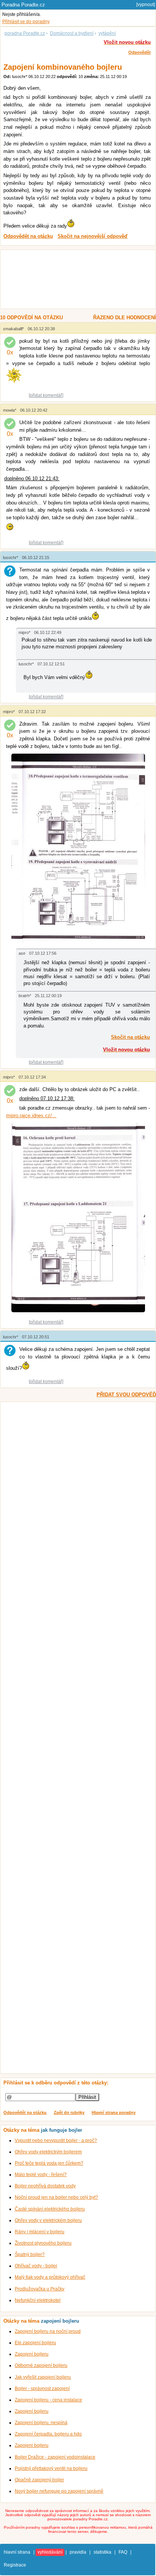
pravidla (78, 2552)
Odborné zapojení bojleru (41, 2365)
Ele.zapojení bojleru (35, 2343)
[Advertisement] (74, 280)
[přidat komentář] (46, 395)
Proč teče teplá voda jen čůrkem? (49, 2163)
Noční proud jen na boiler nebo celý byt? (56, 2197)
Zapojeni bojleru (32, 2445)
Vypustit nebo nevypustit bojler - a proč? (56, 2140)
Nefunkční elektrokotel (38, 2300)
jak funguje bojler (62, 2130)
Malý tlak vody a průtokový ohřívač (50, 2277)
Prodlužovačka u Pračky (40, 2289)
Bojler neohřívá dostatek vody (45, 2186)
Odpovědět (140, 52)
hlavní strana (17, 2552)
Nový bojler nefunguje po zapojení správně (59, 2491)
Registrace (15, 2565)
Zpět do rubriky (69, 2112)
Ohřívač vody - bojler (36, 2266)
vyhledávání (50, 2552)
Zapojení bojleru (32, 2354)
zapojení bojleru (60, 2321)
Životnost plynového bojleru (43, 2243)
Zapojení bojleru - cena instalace (48, 2400)
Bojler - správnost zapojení (42, 2389)
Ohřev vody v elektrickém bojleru (48, 2220)
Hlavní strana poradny (114, 2112)
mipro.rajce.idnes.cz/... (31, 1115)
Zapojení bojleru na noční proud (48, 2331)
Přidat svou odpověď (126, 1395)
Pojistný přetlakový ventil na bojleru (51, 2468)
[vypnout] (146, 5)
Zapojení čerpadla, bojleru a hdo (48, 2434)
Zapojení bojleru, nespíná (41, 2423)
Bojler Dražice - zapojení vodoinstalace (55, 2457)
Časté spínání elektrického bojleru (50, 2209)
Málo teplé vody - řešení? (41, 2175)
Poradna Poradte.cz (23, 5)
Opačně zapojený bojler (39, 2480)
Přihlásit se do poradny (26, 22)
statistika (102, 2552)
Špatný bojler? (30, 2254)
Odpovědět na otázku (25, 2112)
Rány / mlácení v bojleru (40, 2232)
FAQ (123, 2552)
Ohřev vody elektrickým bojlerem (48, 2152)
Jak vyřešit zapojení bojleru (43, 2377)
